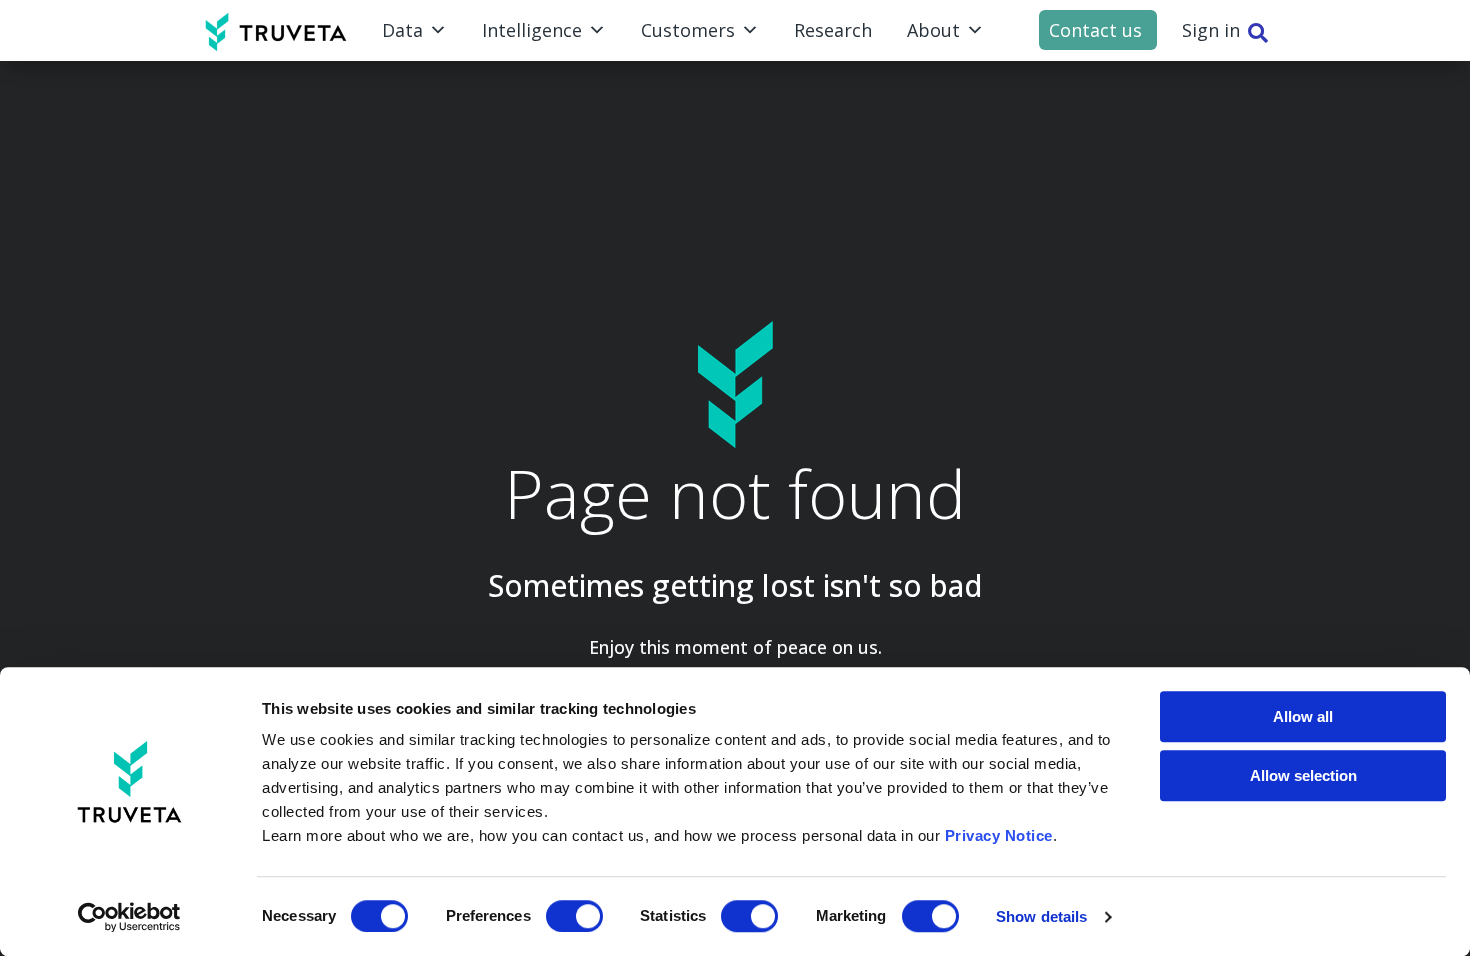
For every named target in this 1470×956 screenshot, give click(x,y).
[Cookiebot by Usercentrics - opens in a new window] (129, 917)
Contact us (1095, 30)
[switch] (574, 916)
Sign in (1211, 30)
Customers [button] (688, 30)
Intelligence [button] (532, 30)
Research (833, 30)
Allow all (1303, 716)
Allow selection (1303, 775)
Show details (1041, 916)
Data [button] (402, 30)
